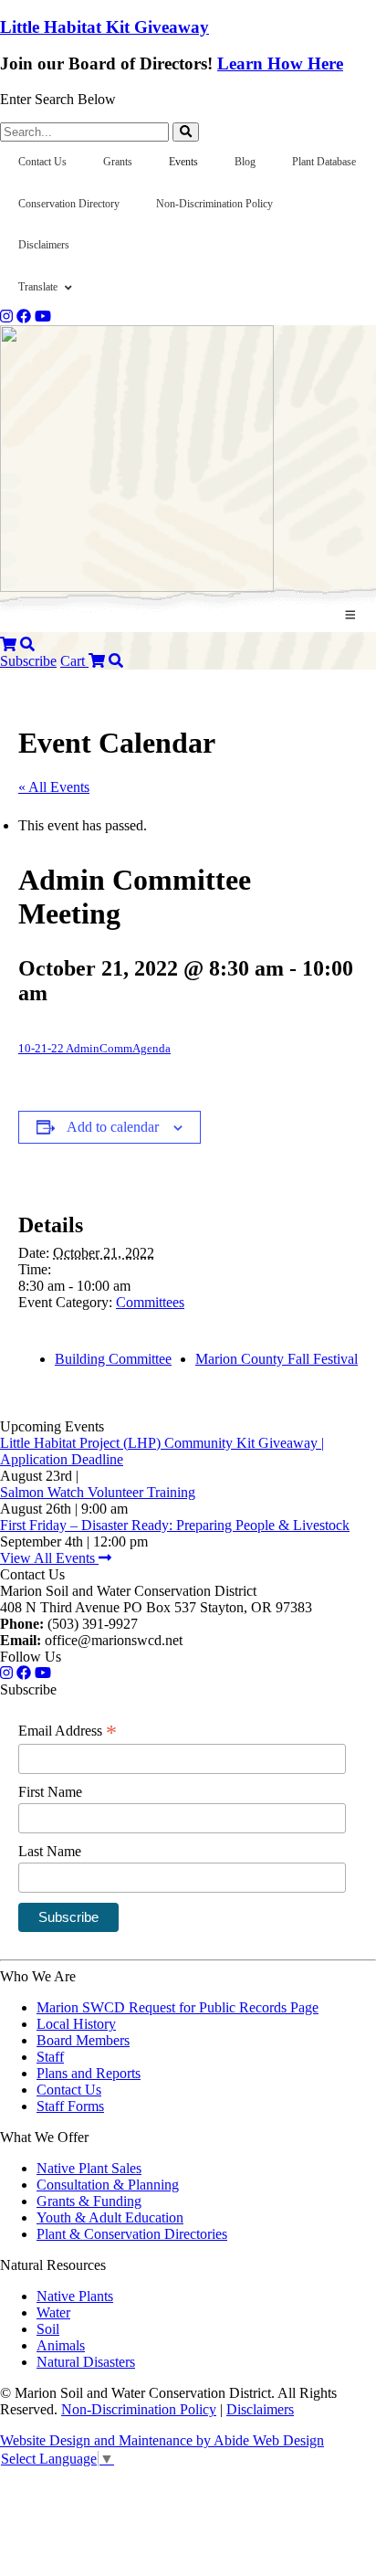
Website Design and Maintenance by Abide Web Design (162, 2440)
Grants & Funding (89, 2201)
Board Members (83, 2040)
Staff (50, 2057)
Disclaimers (260, 2409)
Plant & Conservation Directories (132, 2234)
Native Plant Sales (89, 2168)
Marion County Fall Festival (277, 1359)
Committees (150, 1302)
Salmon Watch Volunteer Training (98, 1492)
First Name (50, 1792)
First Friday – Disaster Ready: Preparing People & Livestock (175, 1525)
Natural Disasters (86, 2362)
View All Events (49, 1558)
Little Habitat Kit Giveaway (104, 27)
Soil (48, 2329)
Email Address (68, 1731)
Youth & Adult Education (110, 2217)
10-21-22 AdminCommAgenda (94, 1049)
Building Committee (113, 1359)
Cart (74, 661)
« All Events (54, 787)
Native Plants (75, 2296)
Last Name (50, 1851)
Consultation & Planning (108, 2185)
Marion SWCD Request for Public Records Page (178, 2007)
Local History (76, 2024)
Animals (61, 2345)
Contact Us (69, 2090)
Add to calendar (113, 1127)
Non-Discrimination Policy (139, 2409)
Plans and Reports (89, 2073)
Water (53, 2312)
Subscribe (28, 661)
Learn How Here (280, 63)
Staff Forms (70, 2106)
